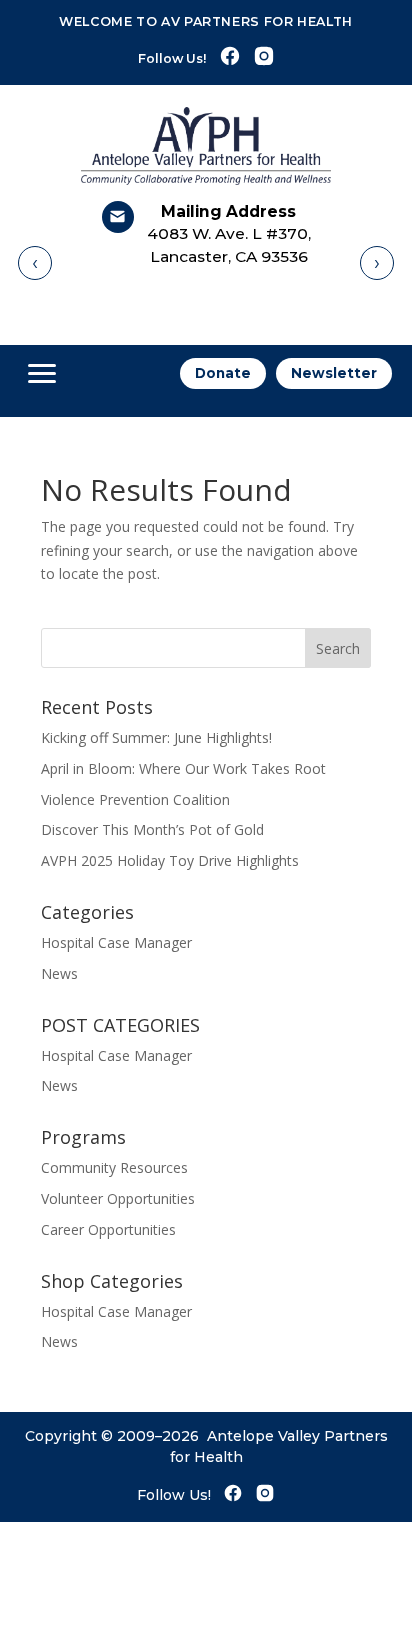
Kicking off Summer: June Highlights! (156, 737)
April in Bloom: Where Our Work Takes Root (183, 768)
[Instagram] (264, 58)
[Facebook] (230, 58)
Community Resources (114, 1167)
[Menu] (42, 374)
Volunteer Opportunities (118, 1198)
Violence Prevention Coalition (135, 799)
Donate (223, 373)
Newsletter (334, 373)
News (59, 973)
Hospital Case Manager (116, 942)
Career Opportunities (108, 1229)
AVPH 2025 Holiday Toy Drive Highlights (170, 860)
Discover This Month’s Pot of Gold (152, 829)
